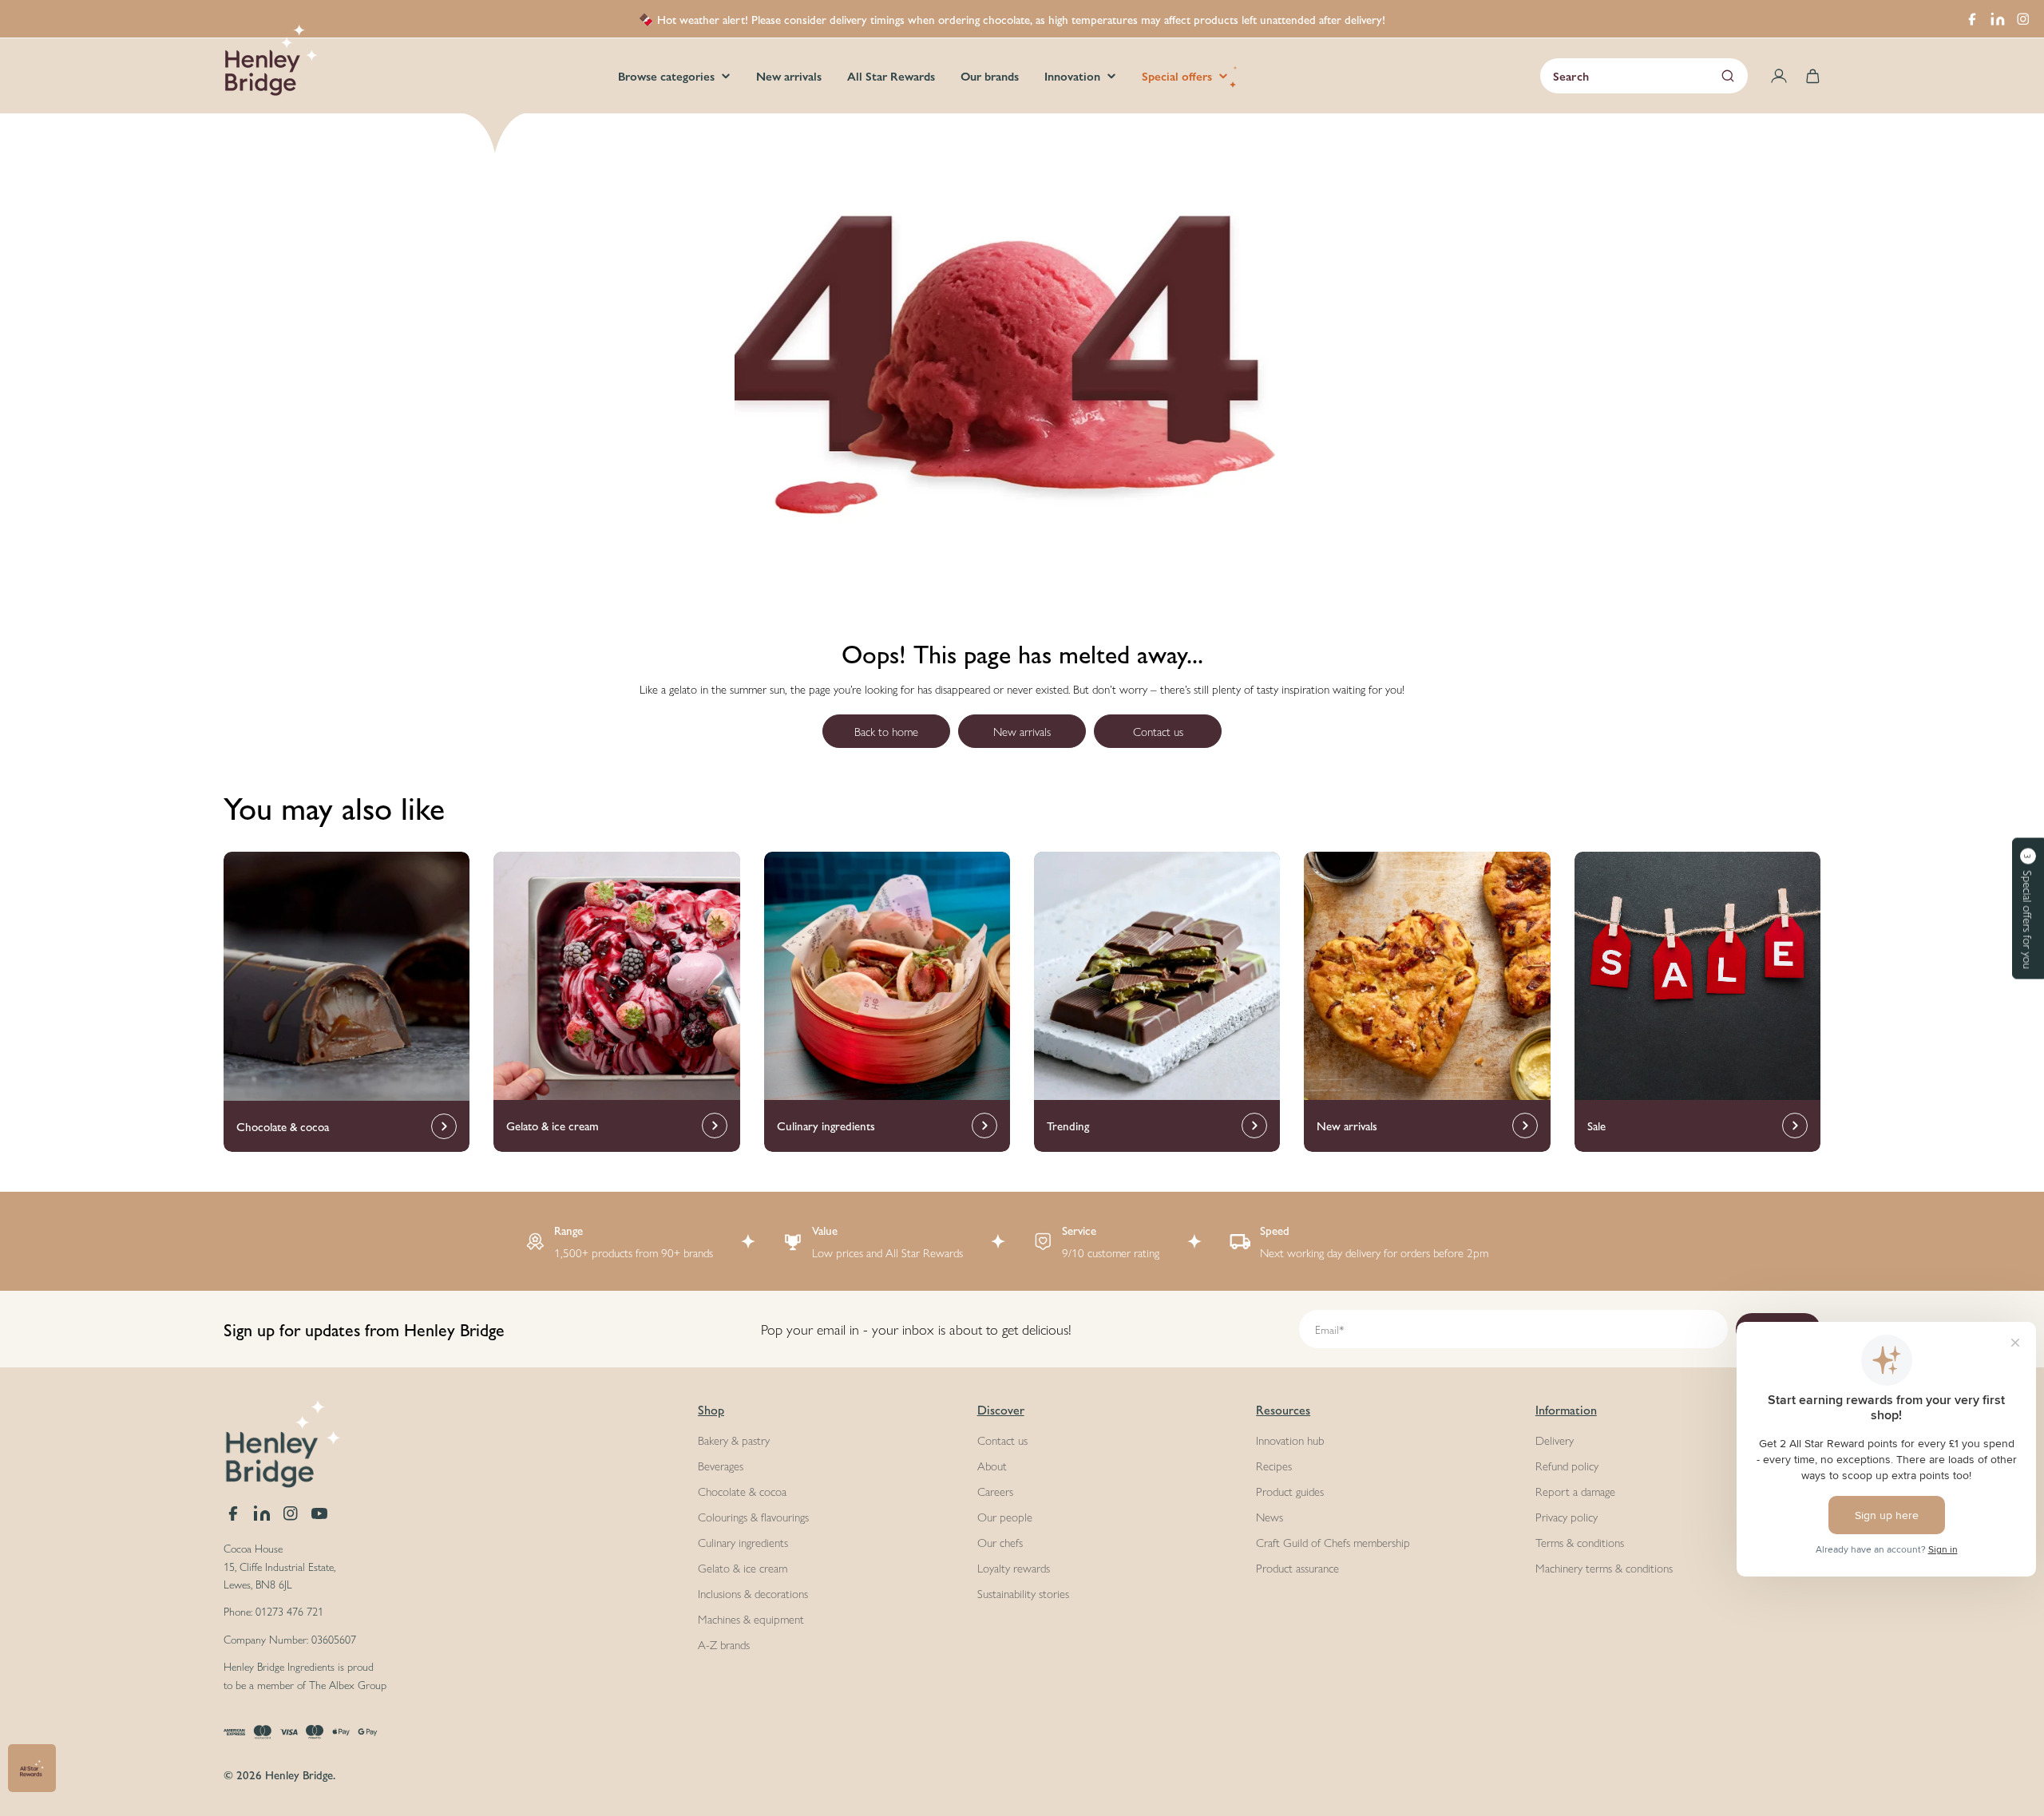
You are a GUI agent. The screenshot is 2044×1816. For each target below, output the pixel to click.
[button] (2028, 908)
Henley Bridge (299, 1774)
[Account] (1779, 76)
